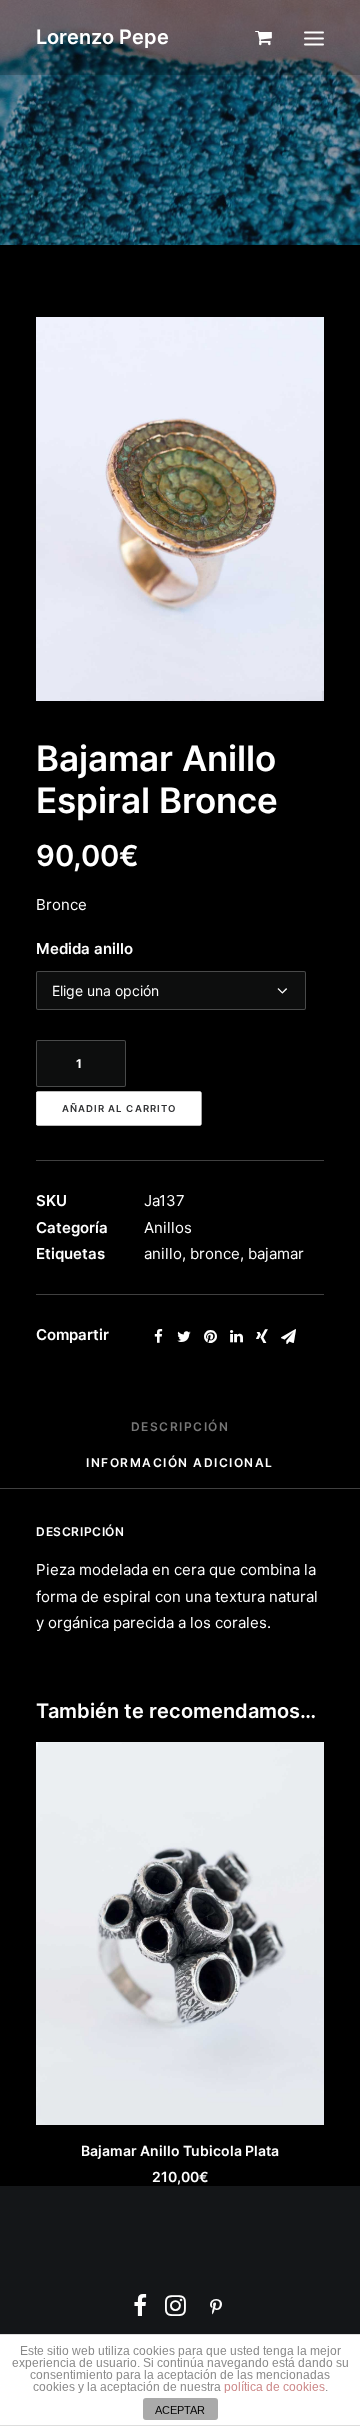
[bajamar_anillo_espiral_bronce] (180, 509)
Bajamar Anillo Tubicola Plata (180, 2150)
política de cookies (274, 2387)
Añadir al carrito (119, 1109)
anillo (163, 1253)
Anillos (168, 1227)
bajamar (276, 1253)
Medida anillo (84, 948)
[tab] (180, 1434)
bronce (215, 1253)
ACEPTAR (180, 2410)
